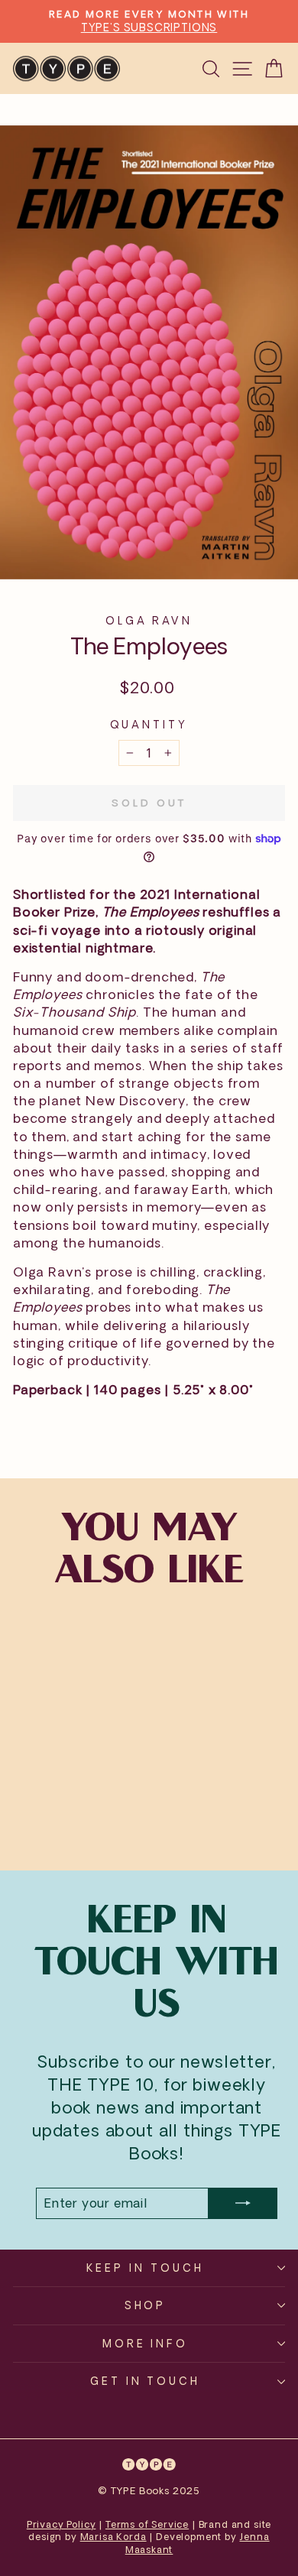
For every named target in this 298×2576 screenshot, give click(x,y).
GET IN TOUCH (146, 2381)
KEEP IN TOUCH (145, 2268)
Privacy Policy (62, 2524)
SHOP (146, 2305)
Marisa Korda (113, 2537)
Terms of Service (147, 2524)
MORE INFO (146, 2343)
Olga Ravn (149, 620)
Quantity (149, 724)
